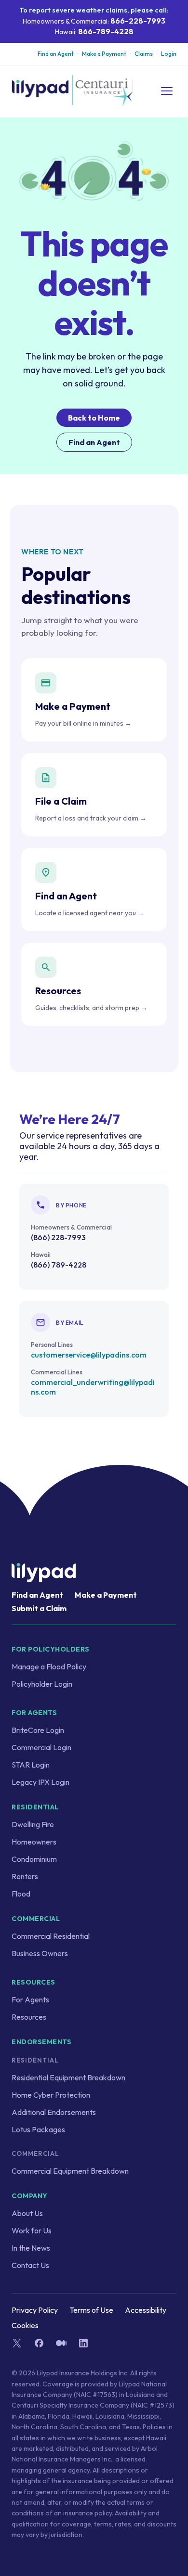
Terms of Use (91, 2310)
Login (169, 54)
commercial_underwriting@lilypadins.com (93, 1387)
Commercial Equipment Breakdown (70, 2171)
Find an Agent (56, 54)
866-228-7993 (138, 21)
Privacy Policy (35, 2310)
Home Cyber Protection (51, 2095)
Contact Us (30, 2265)
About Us (27, 2213)
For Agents (30, 1999)
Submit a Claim (39, 1608)
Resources (29, 2017)
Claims (144, 54)
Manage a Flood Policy (49, 1666)
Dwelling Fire (33, 1824)
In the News (31, 2248)
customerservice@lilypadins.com (89, 1355)
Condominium (34, 1859)
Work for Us (32, 2230)
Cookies (25, 2325)
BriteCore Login (38, 1730)
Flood (21, 1894)
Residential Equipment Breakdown (68, 2077)
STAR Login (31, 1765)
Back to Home (94, 418)
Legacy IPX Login (40, 1782)
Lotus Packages (38, 2129)
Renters (25, 1876)
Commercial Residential (51, 1936)
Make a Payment (104, 54)
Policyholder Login (42, 1684)
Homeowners (34, 1842)
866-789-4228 (106, 31)
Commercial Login (41, 1747)
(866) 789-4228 (59, 1265)
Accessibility (146, 2310)
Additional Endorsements (54, 2112)
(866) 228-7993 (58, 1237)
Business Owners (40, 1953)
